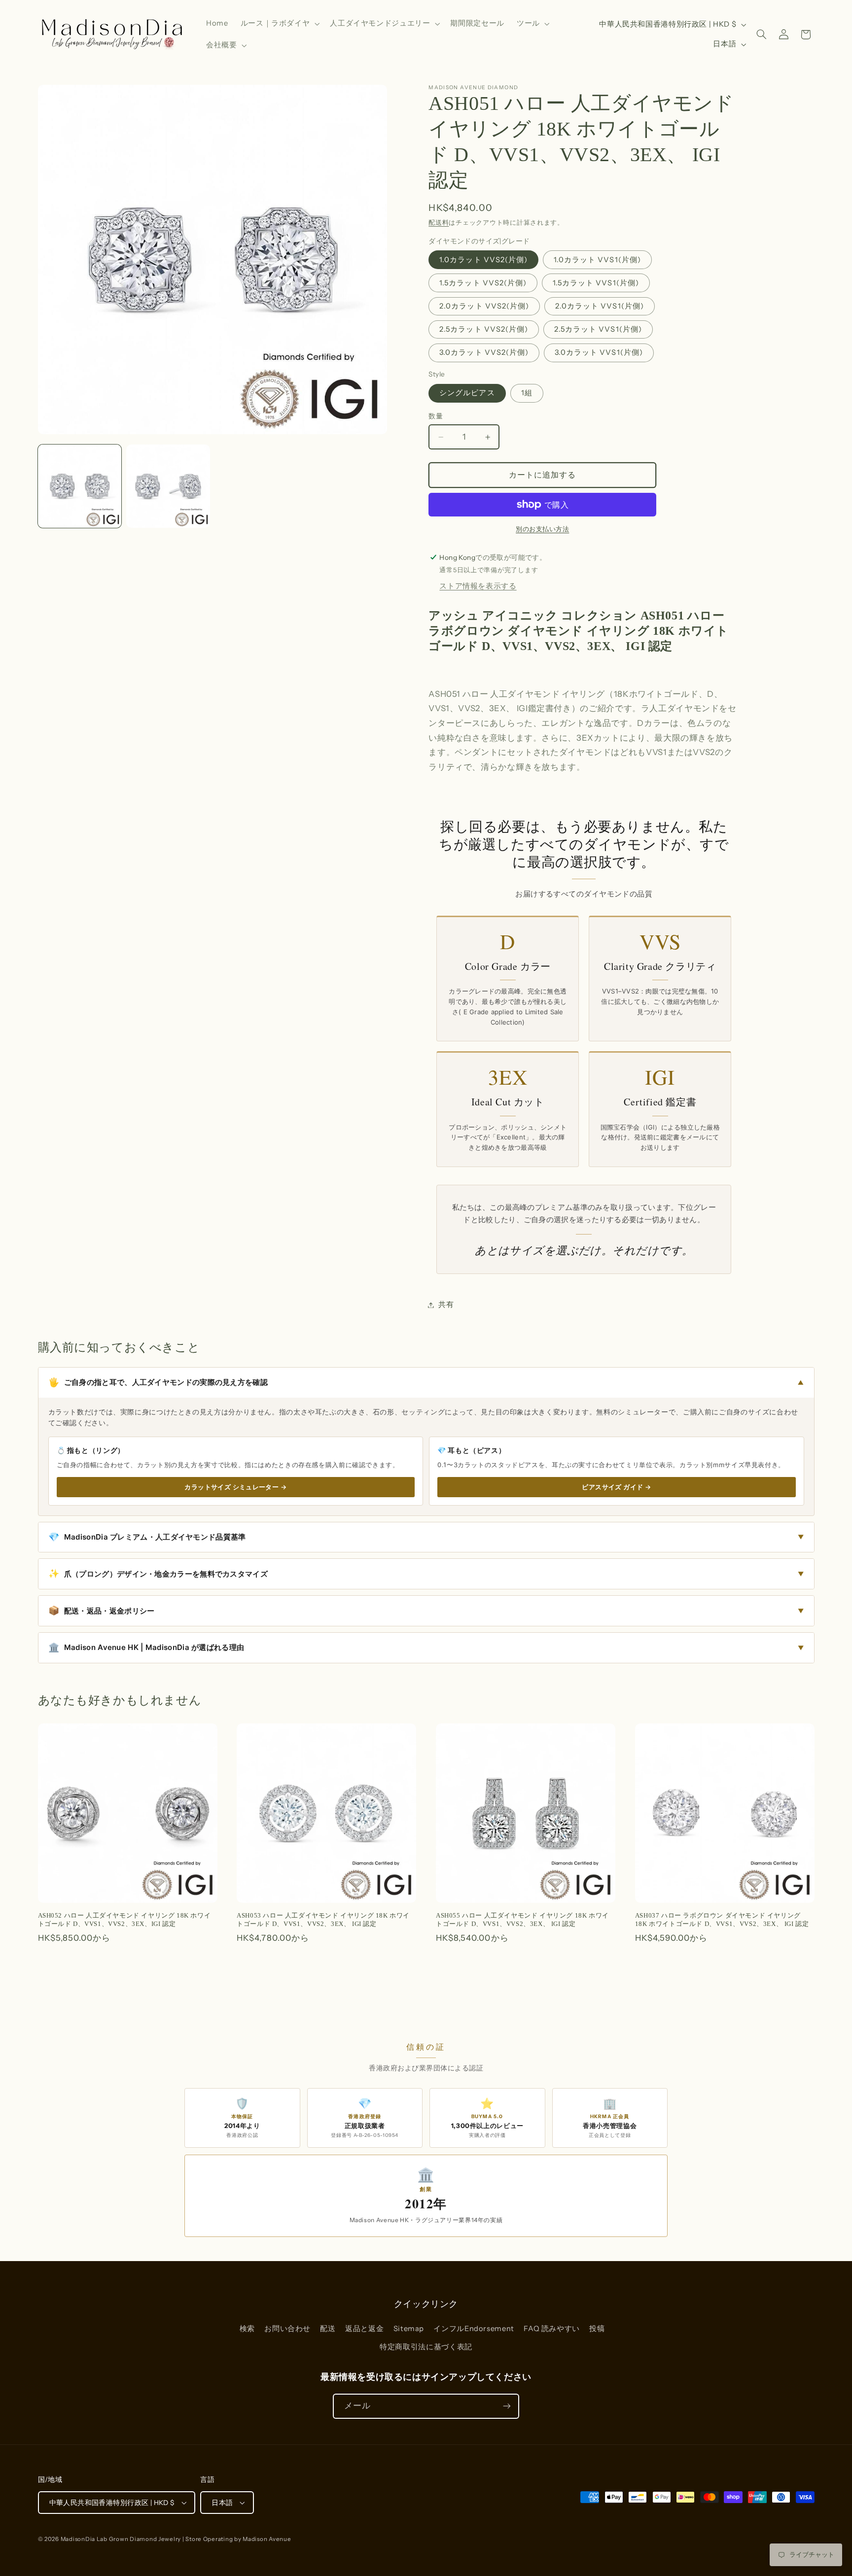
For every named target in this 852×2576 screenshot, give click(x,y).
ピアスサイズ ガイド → (616, 1487)
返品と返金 (364, 2329)
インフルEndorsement (474, 2329)
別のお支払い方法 (542, 529)
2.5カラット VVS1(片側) (598, 329)
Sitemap (409, 2329)
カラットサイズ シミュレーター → (235, 1487)
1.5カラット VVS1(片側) (596, 283)
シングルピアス (467, 393)
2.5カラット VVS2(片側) (484, 329)
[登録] (507, 2406)
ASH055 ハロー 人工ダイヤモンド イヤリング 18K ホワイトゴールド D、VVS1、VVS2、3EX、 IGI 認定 (522, 1920)
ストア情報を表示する (478, 586)
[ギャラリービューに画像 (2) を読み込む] (168, 486)
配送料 (439, 223)
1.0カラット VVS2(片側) (483, 260)
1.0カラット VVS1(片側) (597, 260)
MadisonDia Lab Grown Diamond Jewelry (121, 2539)
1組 (527, 393)
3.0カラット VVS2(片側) (484, 353)
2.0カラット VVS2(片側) (484, 306)
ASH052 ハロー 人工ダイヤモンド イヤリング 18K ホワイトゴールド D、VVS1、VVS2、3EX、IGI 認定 (124, 1920)
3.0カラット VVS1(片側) (599, 353)
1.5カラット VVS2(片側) (483, 283)
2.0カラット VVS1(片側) (600, 306)
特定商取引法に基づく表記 (426, 2347)
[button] (279, 24)
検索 (247, 2329)
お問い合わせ (287, 2329)
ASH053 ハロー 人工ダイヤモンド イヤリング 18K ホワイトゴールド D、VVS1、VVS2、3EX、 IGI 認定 (323, 1920)
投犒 (597, 2329)
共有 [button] (446, 1305)
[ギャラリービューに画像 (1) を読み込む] (80, 486)
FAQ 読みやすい (552, 2329)
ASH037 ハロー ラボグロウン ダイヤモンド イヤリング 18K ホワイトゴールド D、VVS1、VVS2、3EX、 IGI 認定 (722, 1920)
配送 (328, 2329)
